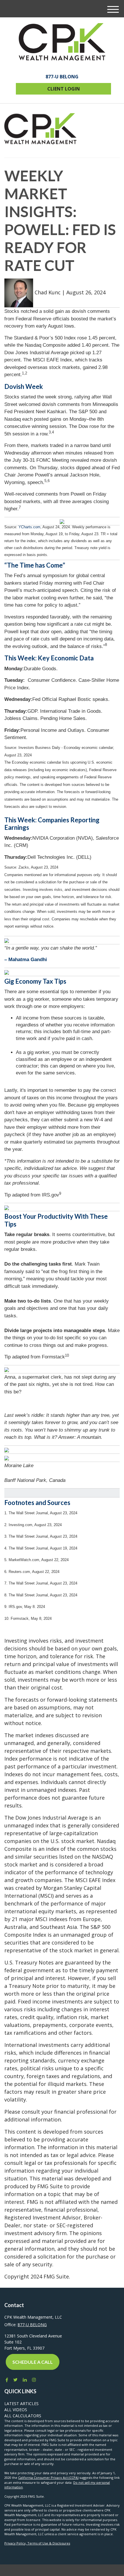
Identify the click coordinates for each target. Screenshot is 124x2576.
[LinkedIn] (25, 2380)
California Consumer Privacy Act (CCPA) (48, 2478)
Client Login (64, 89)
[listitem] (62, 543)
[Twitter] (15, 2380)
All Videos (16, 2410)
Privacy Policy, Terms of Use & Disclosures (37, 2543)
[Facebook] (6, 2380)
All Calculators (23, 2416)
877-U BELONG (62, 77)
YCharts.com (29, 527)
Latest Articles (21, 2404)
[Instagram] (34, 2380)
